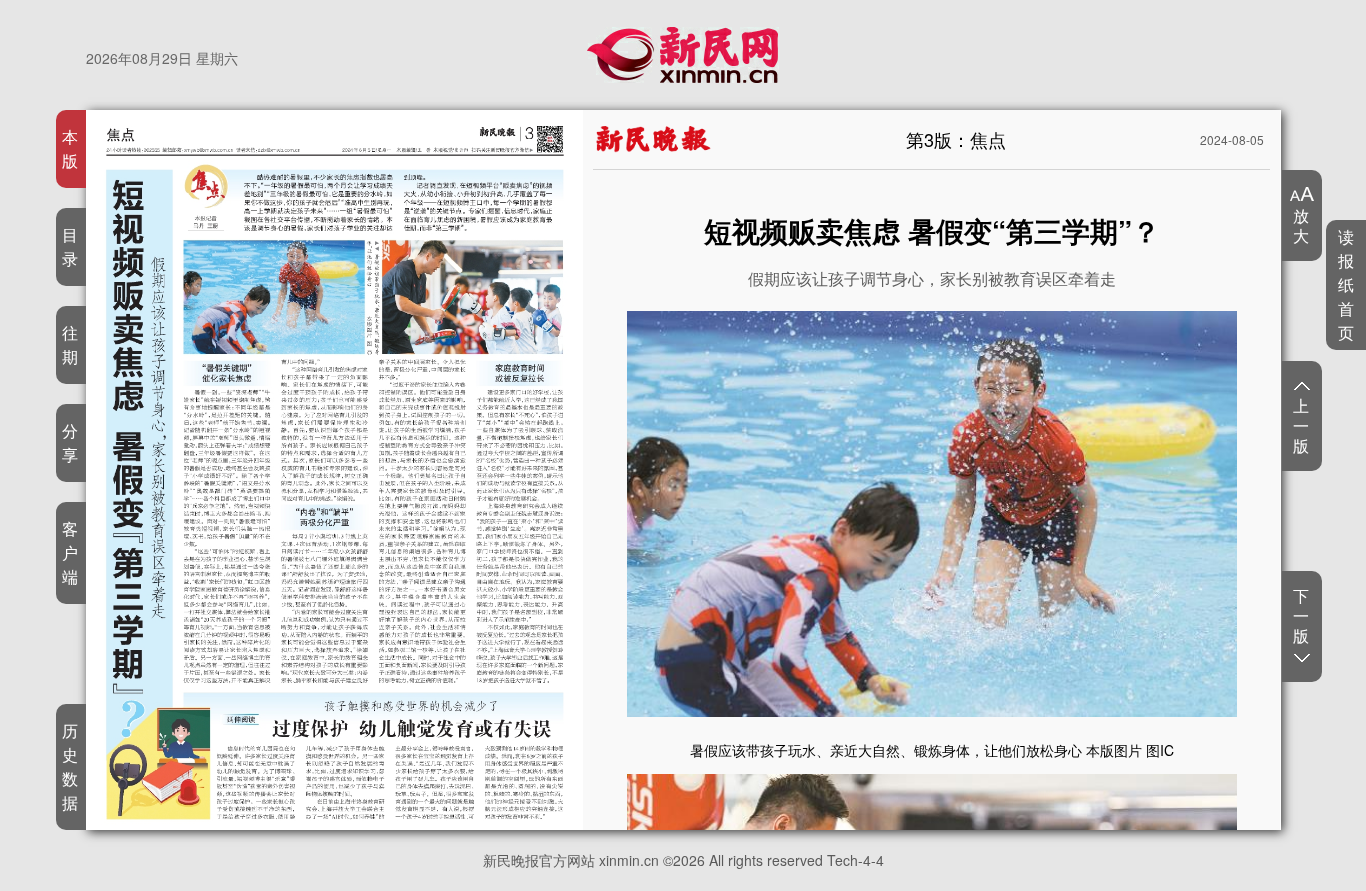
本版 (70, 148)
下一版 (1301, 616)
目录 (70, 246)
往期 (70, 344)
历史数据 (70, 766)
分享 (70, 442)
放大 (1301, 225)
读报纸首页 (1346, 284)
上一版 (1301, 425)
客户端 (70, 552)
